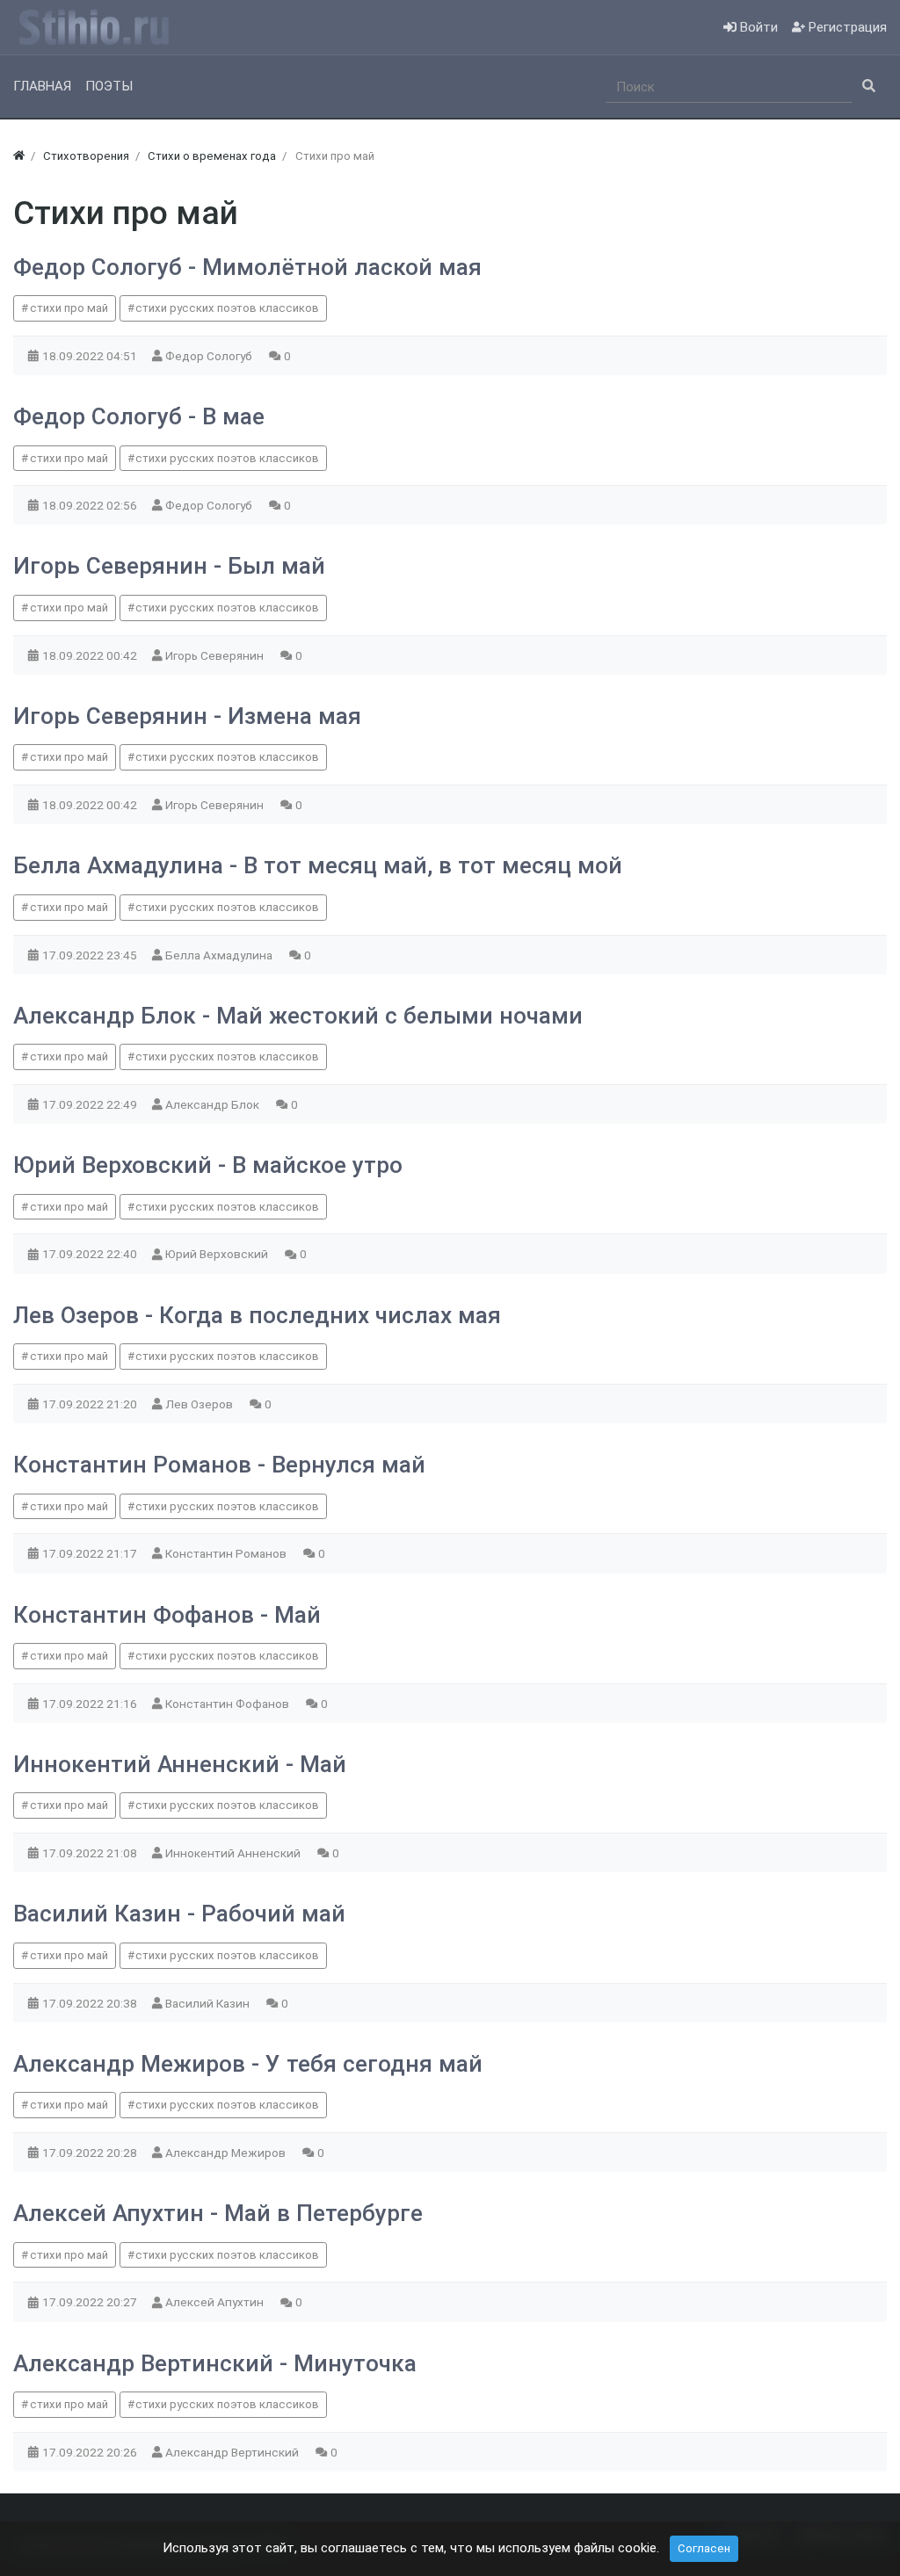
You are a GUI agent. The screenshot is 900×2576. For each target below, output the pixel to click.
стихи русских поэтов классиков (227, 308)
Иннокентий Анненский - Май (180, 1764)
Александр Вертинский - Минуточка (215, 2363)
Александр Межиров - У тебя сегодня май (248, 2064)
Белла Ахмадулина (220, 955)
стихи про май (69, 308)
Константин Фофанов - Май (167, 1615)
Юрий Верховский (218, 1254)
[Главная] (19, 156)
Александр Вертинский (233, 2452)
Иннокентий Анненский (234, 1853)
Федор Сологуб (210, 356)
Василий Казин (209, 2003)
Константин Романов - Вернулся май (219, 1465)
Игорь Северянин (216, 655)
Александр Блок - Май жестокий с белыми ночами (298, 1016)
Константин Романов (227, 1553)
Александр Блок (214, 1104)
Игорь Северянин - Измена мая (187, 716)
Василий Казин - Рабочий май (179, 1914)
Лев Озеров (200, 1404)
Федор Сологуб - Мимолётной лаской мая (247, 267)
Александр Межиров (227, 2153)
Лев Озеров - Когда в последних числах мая (257, 1315)
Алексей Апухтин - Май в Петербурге (218, 2213)
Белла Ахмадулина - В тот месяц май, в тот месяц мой (318, 865)
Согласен (704, 2548)
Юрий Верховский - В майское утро (208, 1165)
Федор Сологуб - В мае (139, 416)
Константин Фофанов (229, 1704)
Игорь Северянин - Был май (169, 566)
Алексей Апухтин (216, 2302)
